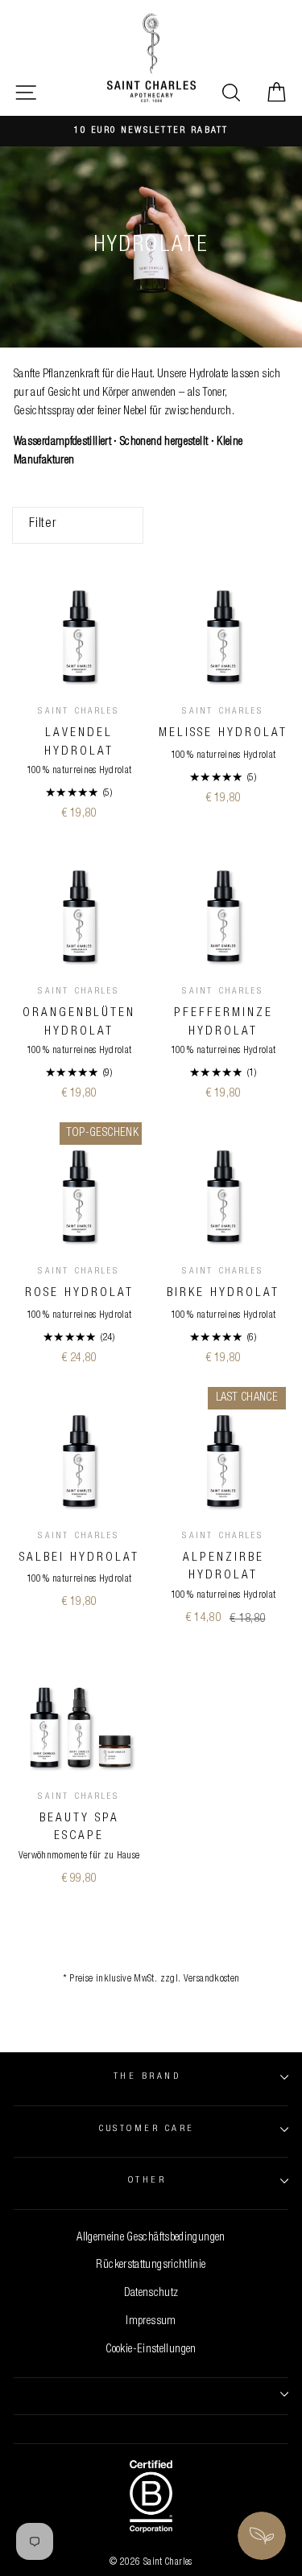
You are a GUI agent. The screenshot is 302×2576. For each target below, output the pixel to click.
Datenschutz (151, 2294)
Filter (43, 525)
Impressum (151, 2322)
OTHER (147, 2181)
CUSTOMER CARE (147, 2129)
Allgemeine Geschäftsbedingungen (151, 2238)
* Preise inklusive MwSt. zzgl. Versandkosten (151, 1979)
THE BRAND (147, 2077)
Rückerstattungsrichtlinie (151, 2265)
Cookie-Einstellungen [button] (151, 2350)
